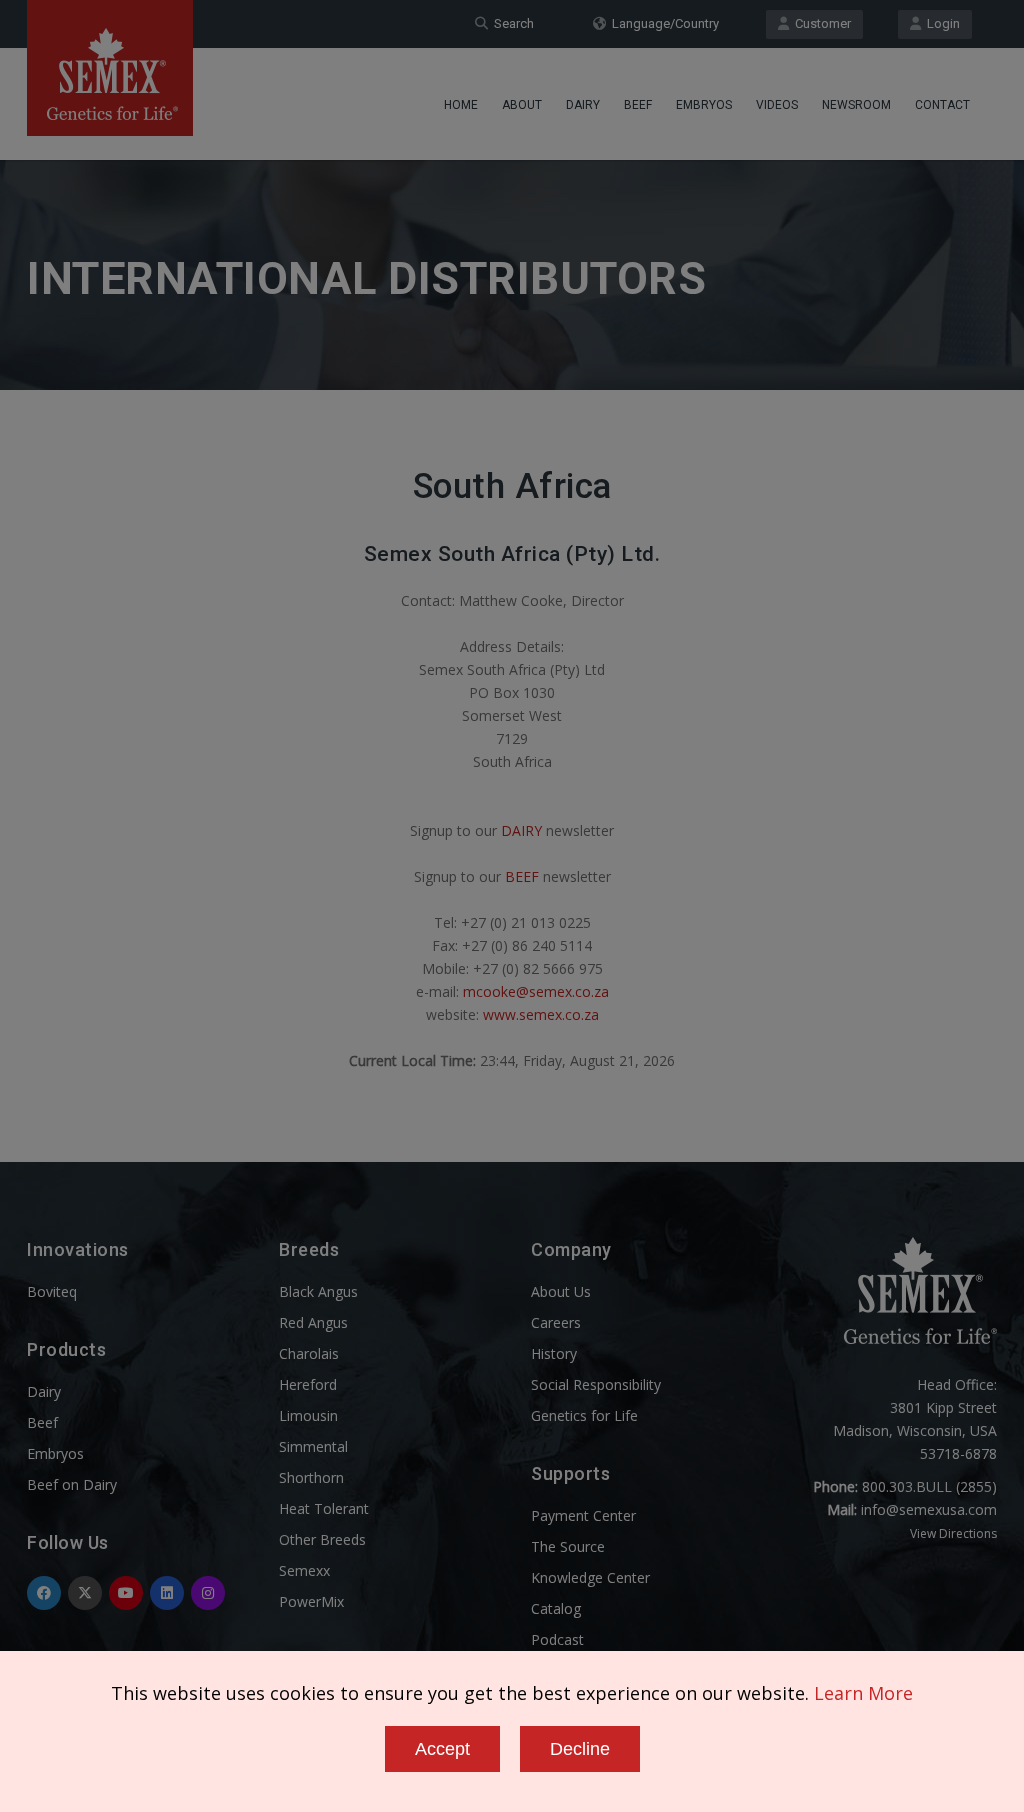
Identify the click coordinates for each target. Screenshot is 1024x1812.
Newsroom (856, 105)
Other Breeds (322, 1539)
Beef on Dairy (72, 1484)
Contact (942, 105)
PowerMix (311, 1601)
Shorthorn (311, 1477)
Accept (442, 1749)
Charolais (309, 1353)
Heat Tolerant (324, 1508)
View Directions (953, 1533)
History (554, 1353)
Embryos (704, 105)
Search (511, 23)
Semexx (304, 1570)
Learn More (863, 1693)
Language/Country (662, 23)
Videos (777, 105)
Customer (820, 23)
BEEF (522, 876)
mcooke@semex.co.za (536, 991)
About (522, 105)
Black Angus (318, 1291)
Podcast (557, 1639)
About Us (561, 1291)
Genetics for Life (584, 1415)
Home (461, 105)
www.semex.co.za (541, 1014)
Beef (638, 105)
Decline (580, 1749)
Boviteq (52, 1291)
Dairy (583, 105)
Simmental (313, 1446)
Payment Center (583, 1515)
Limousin (308, 1415)
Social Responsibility (596, 1384)
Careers (556, 1322)
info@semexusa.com (929, 1509)
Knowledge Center (590, 1577)
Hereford (308, 1384)
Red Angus (313, 1322)
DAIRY (521, 830)
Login (940, 23)
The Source (568, 1546)
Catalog (556, 1608)
